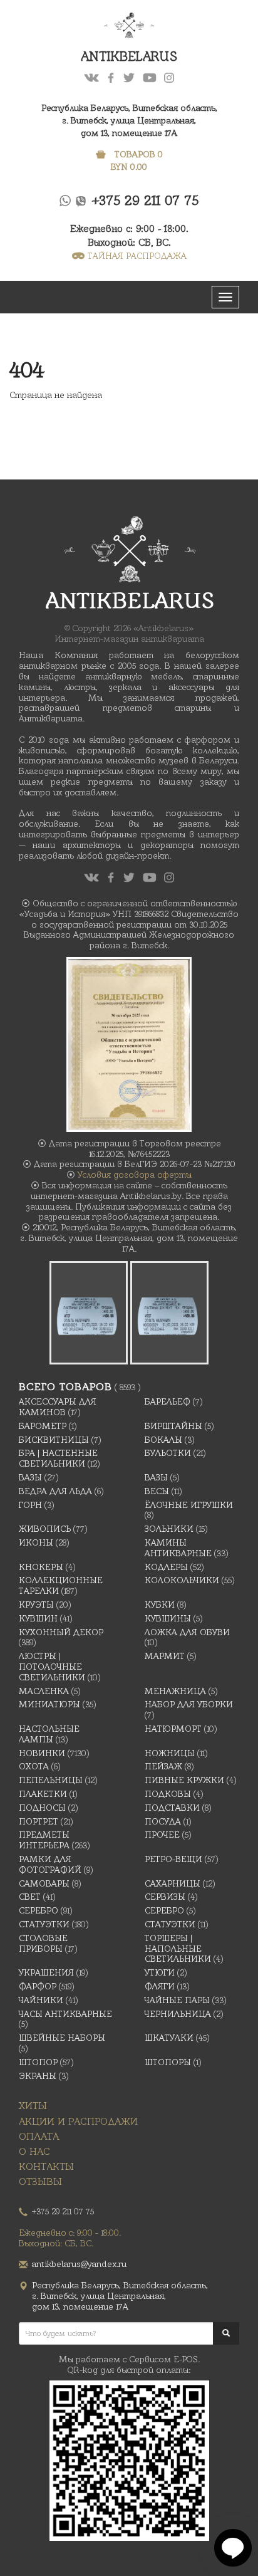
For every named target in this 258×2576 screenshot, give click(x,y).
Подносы (42, 1808)
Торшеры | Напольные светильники (178, 1949)
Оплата (39, 2136)
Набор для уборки (189, 1704)
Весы (157, 1491)
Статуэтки (44, 1924)
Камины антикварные (178, 1548)
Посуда (163, 1821)
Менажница (175, 1691)
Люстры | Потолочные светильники (52, 1667)
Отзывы (40, 2181)
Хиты (33, 2106)
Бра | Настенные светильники (58, 1458)
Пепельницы (51, 1780)
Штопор (38, 2062)
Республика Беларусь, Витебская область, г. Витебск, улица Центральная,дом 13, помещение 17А (129, 120)
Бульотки (168, 1453)
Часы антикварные (65, 2014)
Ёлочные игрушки (189, 1505)
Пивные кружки (184, 1780)
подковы (168, 1794)
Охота (34, 1766)
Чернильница (178, 2014)
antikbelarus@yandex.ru (79, 2264)
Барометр (43, 1426)
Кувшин (38, 1618)
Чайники (41, 2000)
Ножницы (170, 1753)
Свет (30, 1897)
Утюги (160, 1972)
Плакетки (43, 1794)
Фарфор (38, 1986)
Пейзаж (163, 1766)
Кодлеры (166, 1567)
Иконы (36, 1542)
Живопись (45, 1529)
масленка (44, 1691)
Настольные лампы (49, 1734)
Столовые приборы (43, 1943)
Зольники (169, 1529)
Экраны (38, 2076)
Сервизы (165, 1897)
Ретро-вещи (173, 1859)
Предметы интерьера (44, 1840)
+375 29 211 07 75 (146, 200)
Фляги (160, 1986)
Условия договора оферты (135, 1175)
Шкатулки (169, 2038)
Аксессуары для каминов (58, 1407)
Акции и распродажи (78, 2121)
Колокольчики (182, 1580)
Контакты (46, 2166)
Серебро (39, 1910)
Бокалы (163, 1440)
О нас (34, 2151)
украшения (46, 1972)
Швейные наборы (62, 2038)
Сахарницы (173, 1883)
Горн (30, 1505)
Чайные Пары (177, 2000)
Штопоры (168, 2062)
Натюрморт (173, 1729)
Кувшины (168, 1618)
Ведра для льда (55, 1491)
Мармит (165, 1656)
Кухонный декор (61, 1632)
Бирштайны (173, 1426)
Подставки (172, 1808)
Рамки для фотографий (50, 1864)
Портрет (39, 1821)
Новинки (42, 1753)
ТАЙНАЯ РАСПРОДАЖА (137, 256)
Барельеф (168, 1401)
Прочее (162, 1835)
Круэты (36, 1605)
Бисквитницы (54, 1440)
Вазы (30, 1477)
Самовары (44, 1883)
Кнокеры (41, 1567)
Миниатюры (49, 1704)
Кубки (160, 1605)
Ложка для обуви (187, 1632)
